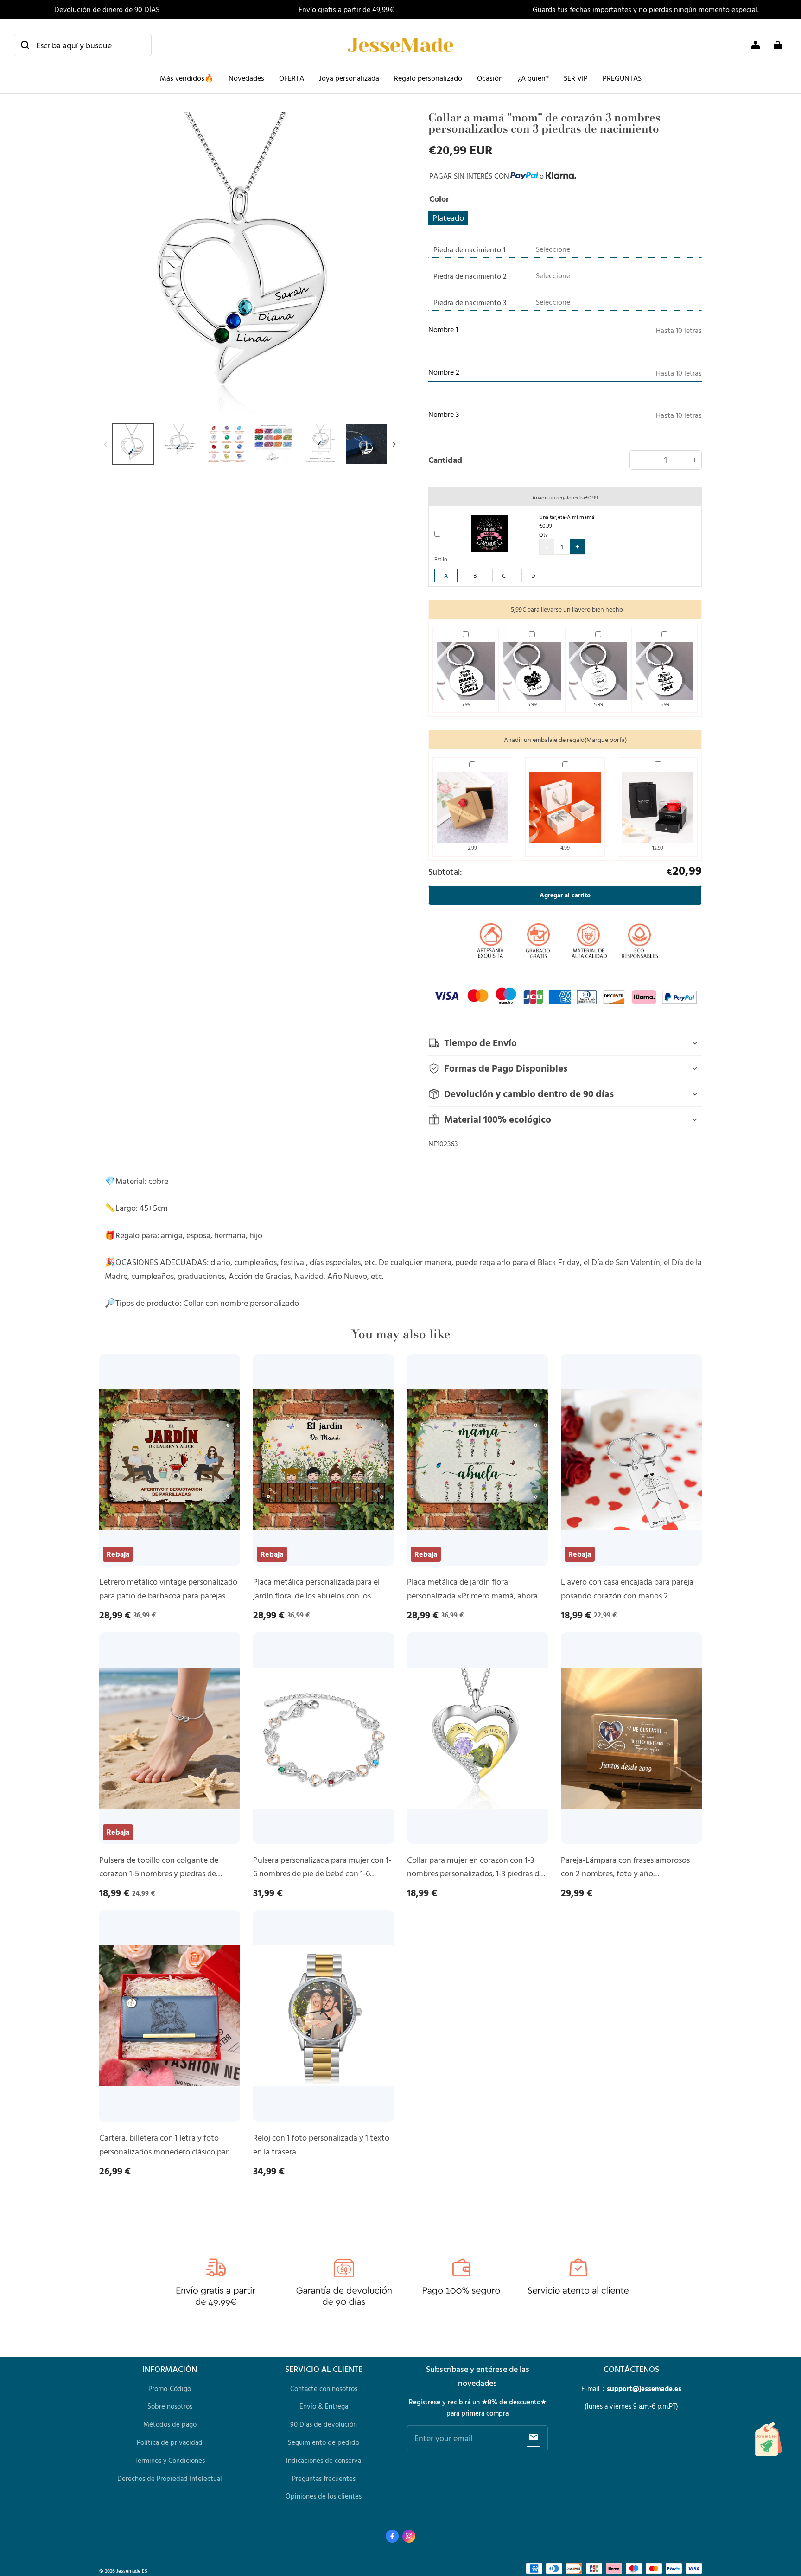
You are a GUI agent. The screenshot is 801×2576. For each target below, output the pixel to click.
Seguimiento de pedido (324, 2442)
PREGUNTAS (622, 78)
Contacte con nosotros (324, 2388)
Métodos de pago (170, 2424)
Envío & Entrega (324, 2406)
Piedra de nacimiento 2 (470, 276)
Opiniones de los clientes (324, 2496)
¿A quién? (533, 78)
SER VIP (576, 78)
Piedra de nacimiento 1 (469, 249)
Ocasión (490, 78)
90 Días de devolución (324, 2424)
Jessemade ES (132, 2571)
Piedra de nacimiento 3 (470, 302)
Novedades (246, 78)
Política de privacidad (170, 2442)
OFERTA (292, 78)
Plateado (448, 217)
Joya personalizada (349, 78)
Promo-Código (170, 2388)
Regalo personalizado (428, 78)
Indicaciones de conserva (324, 2460)
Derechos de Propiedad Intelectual (170, 2478)
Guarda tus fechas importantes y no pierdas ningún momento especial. (646, 9)
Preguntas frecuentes (324, 2478)
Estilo (441, 559)
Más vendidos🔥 (187, 78)
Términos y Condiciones (170, 2460)
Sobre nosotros (170, 2406)
